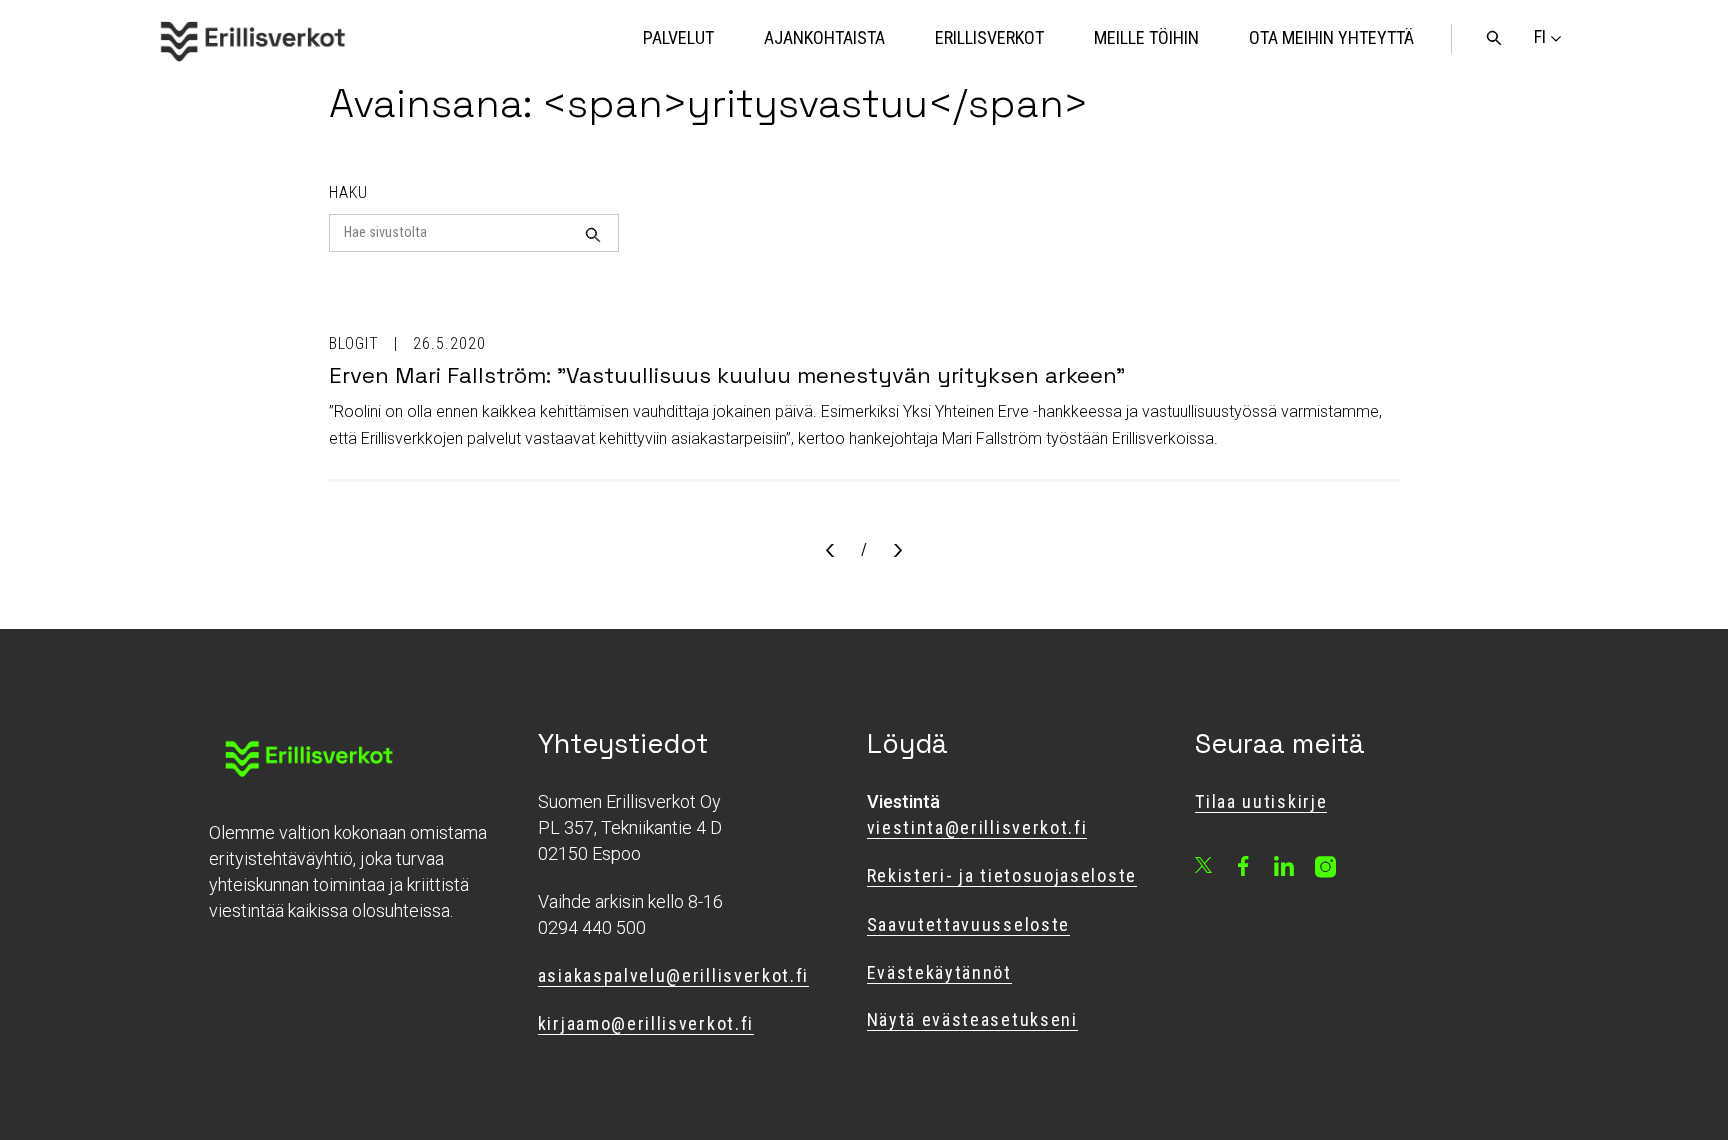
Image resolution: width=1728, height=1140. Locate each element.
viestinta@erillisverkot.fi (977, 827)
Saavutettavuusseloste (969, 924)
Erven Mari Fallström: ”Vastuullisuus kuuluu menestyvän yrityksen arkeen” (727, 375)
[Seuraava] (898, 552)
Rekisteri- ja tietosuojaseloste (1002, 875)
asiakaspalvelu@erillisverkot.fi (673, 975)
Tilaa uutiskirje (1261, 801)
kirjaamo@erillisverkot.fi (646, 1023)
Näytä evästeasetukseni (972, 1019)
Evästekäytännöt (939, 972)
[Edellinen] (830, 552)
